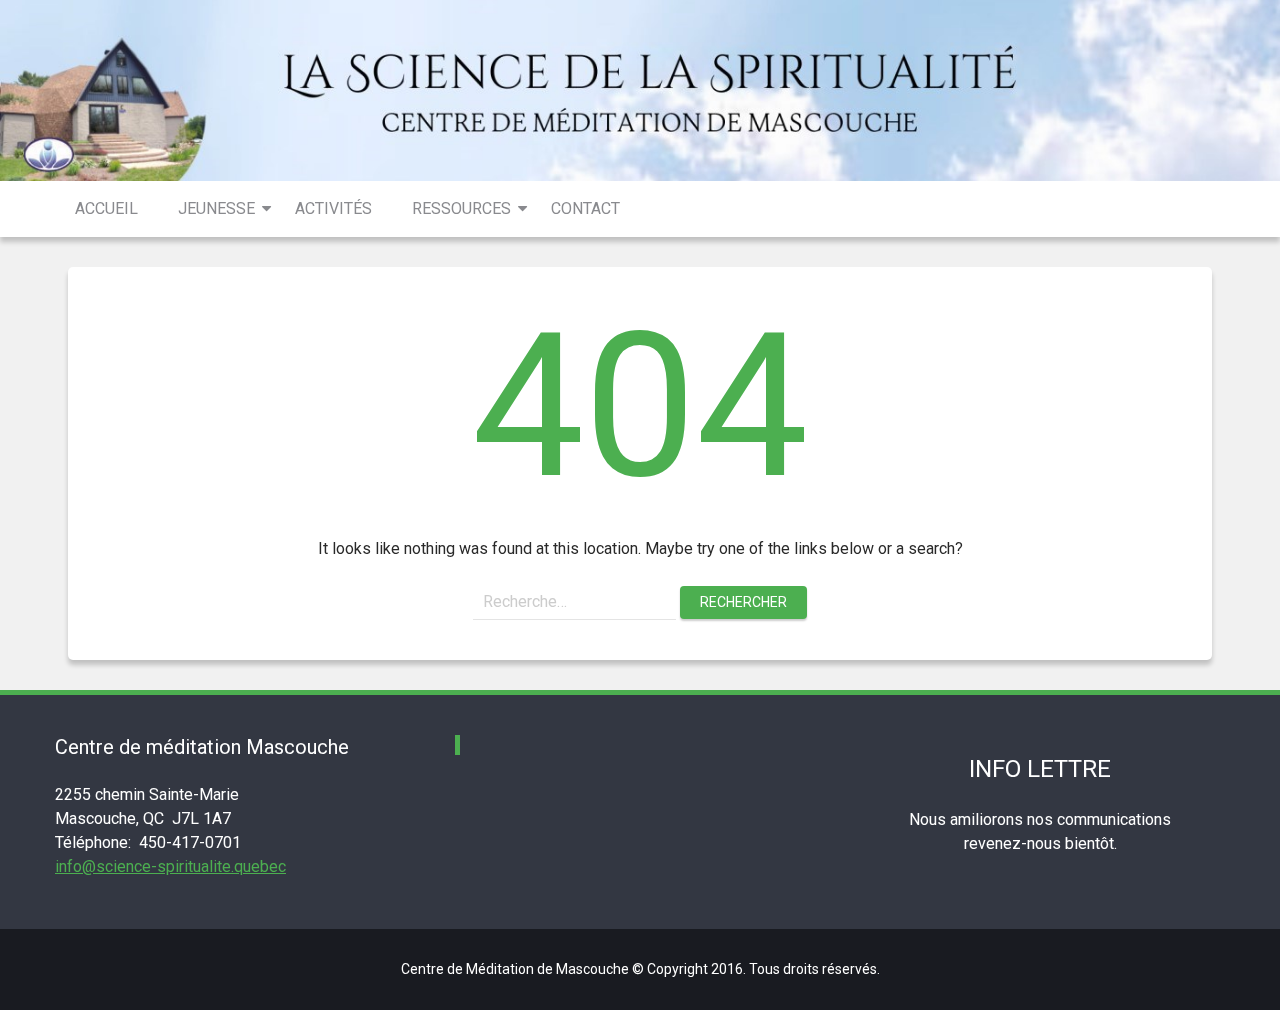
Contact (585, 208)
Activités (333, 208)
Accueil (106, 208)
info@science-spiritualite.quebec (170, 866)
